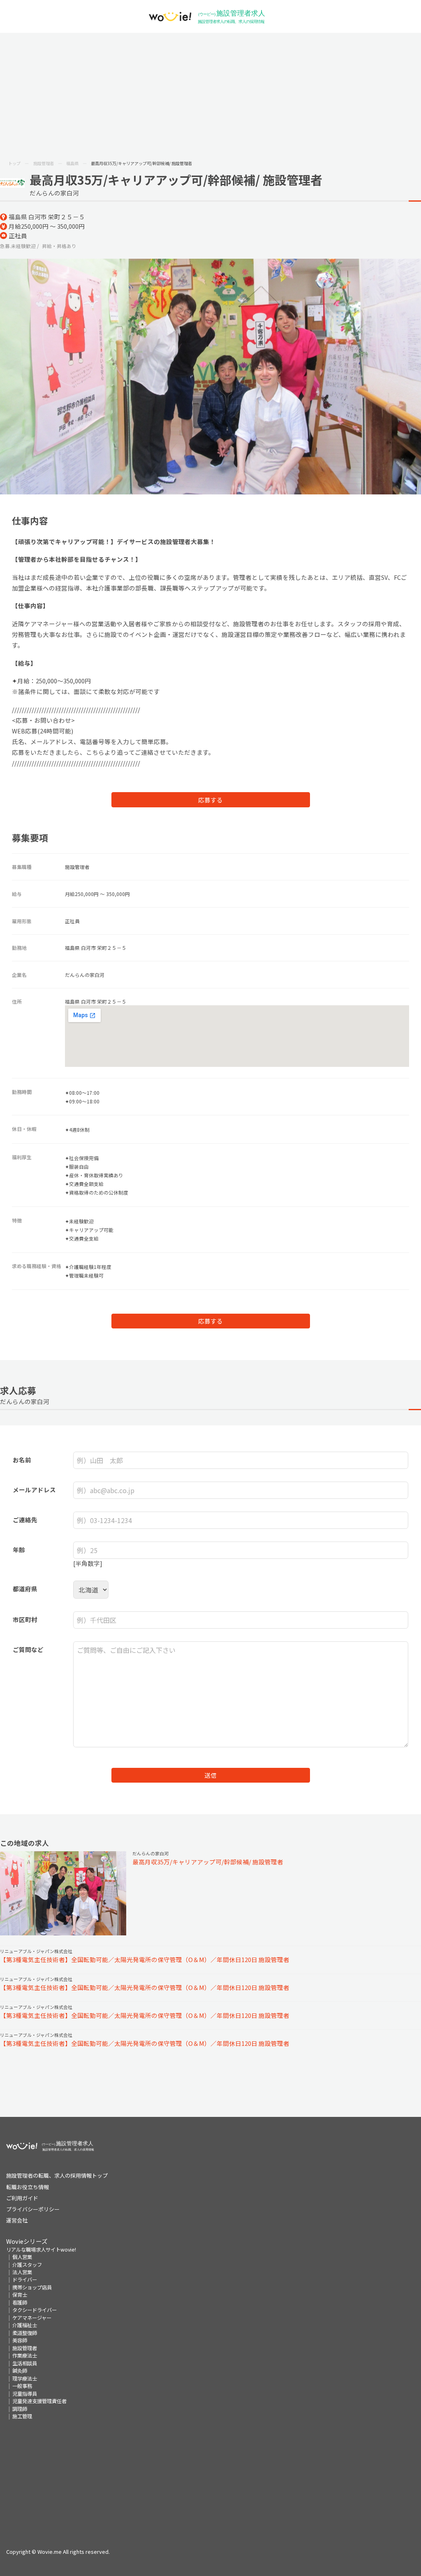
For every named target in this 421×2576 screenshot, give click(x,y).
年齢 (19, 1550)
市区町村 (25, 1619)
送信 (210, 1775)
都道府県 (25, 1589)
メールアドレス (34, 1490)
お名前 (22, 1460)
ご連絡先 (25, 1520)
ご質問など (28, 1649)
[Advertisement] (210, 94)
